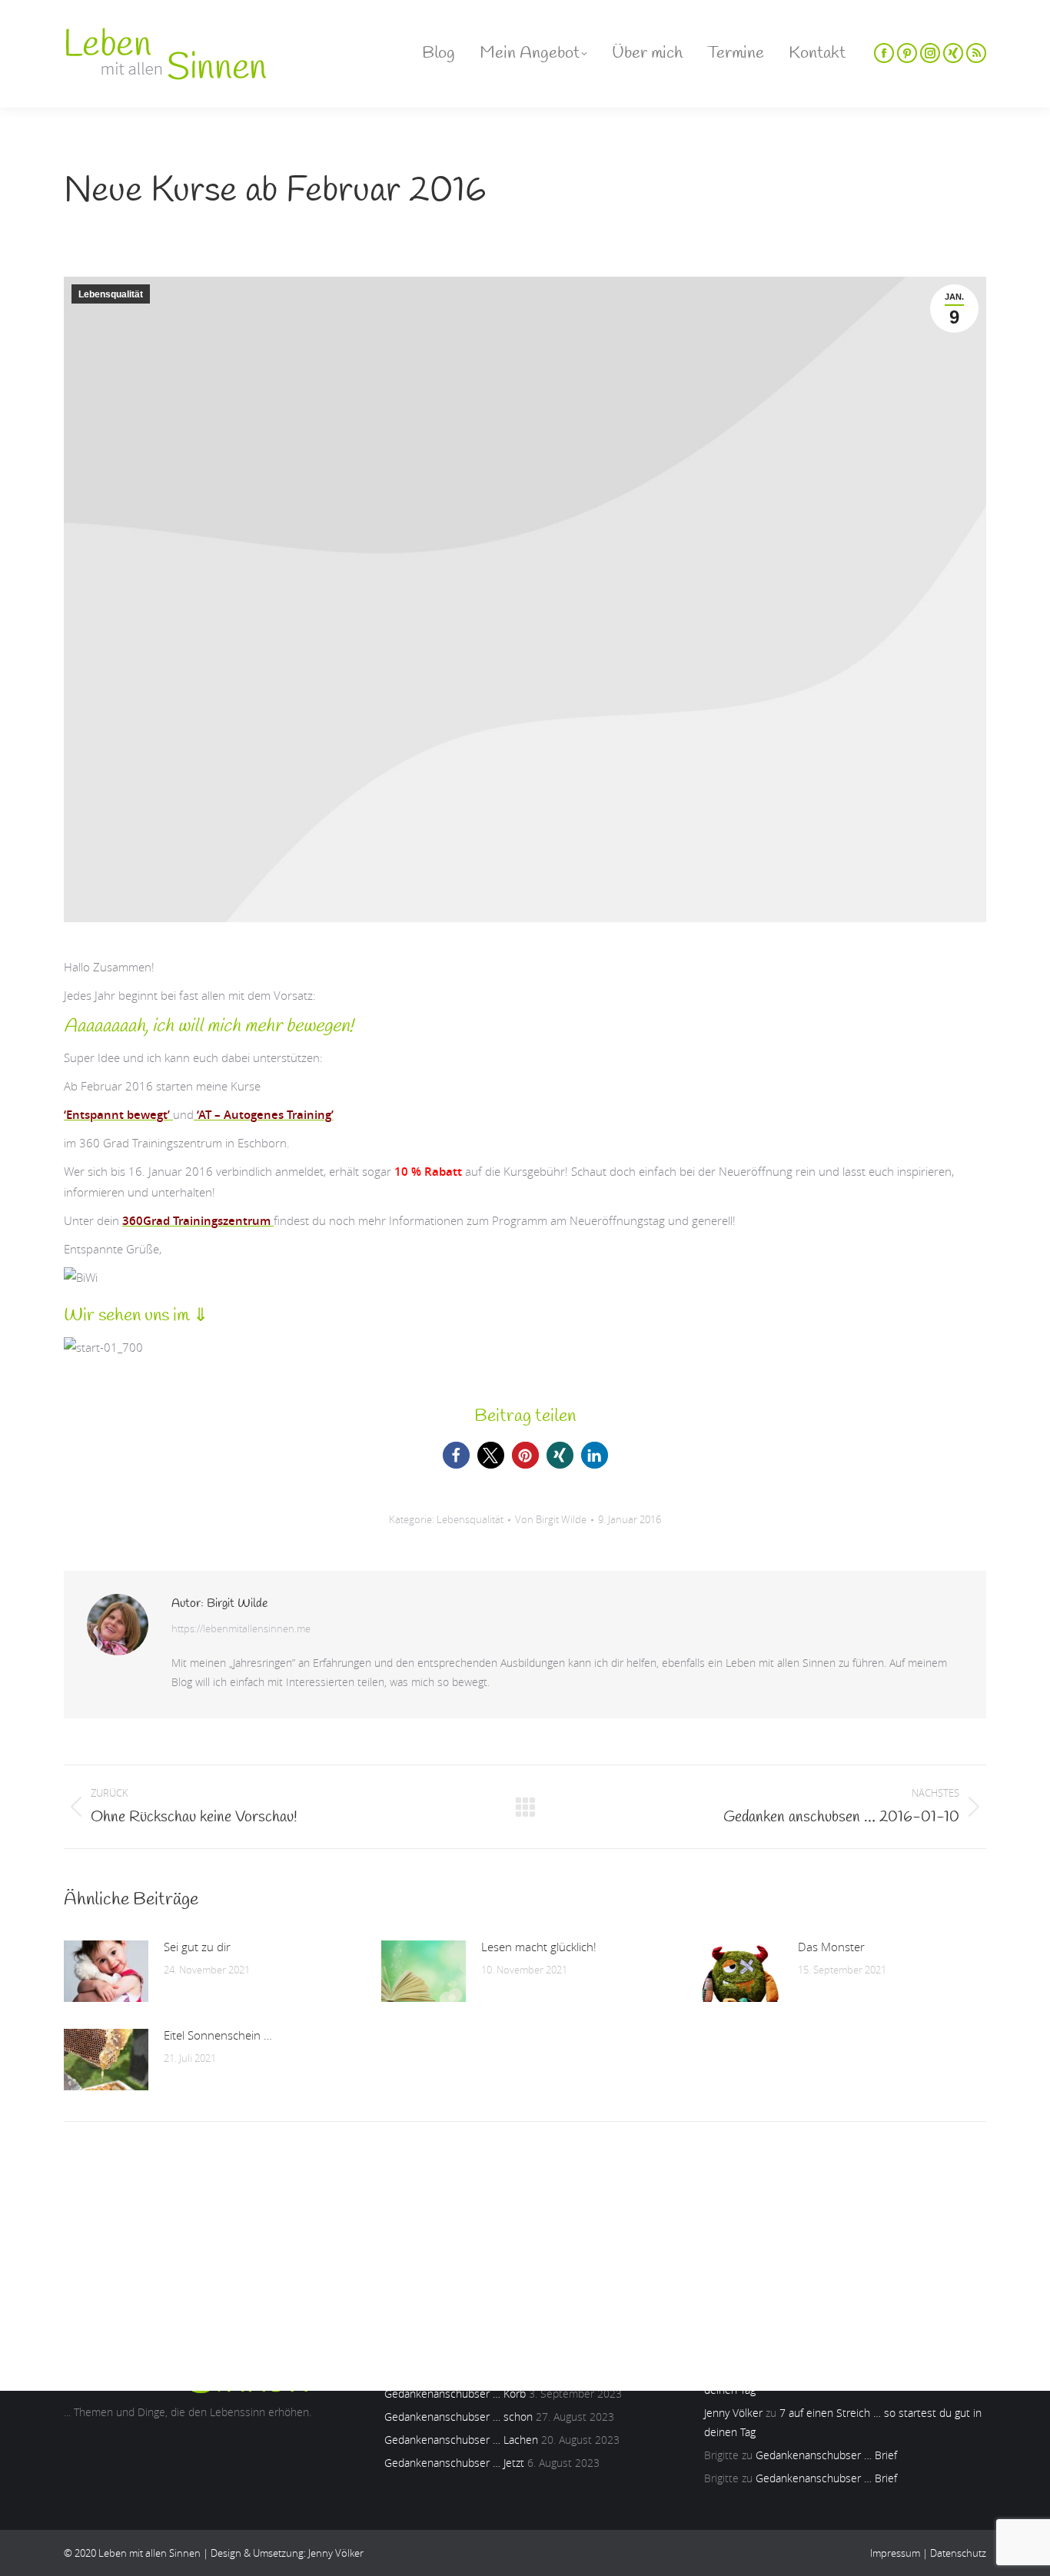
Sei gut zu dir (197, 1947)
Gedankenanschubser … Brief (826, 2455)
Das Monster (831, 1947)
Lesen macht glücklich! (539, 1947)
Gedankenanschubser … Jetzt (454, 2463)
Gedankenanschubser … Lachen (461, 2440)
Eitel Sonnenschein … (218, 2035)
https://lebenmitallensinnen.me (241, 1628)
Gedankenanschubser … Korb (455, 2393)
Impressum (895, 2553)
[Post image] (106, 1971)
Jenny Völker (733, 2413)
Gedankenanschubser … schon (459, 2417)
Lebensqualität (111, 294)
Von (551, 1519)
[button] (456, 1455)
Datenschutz (958, 2553)
